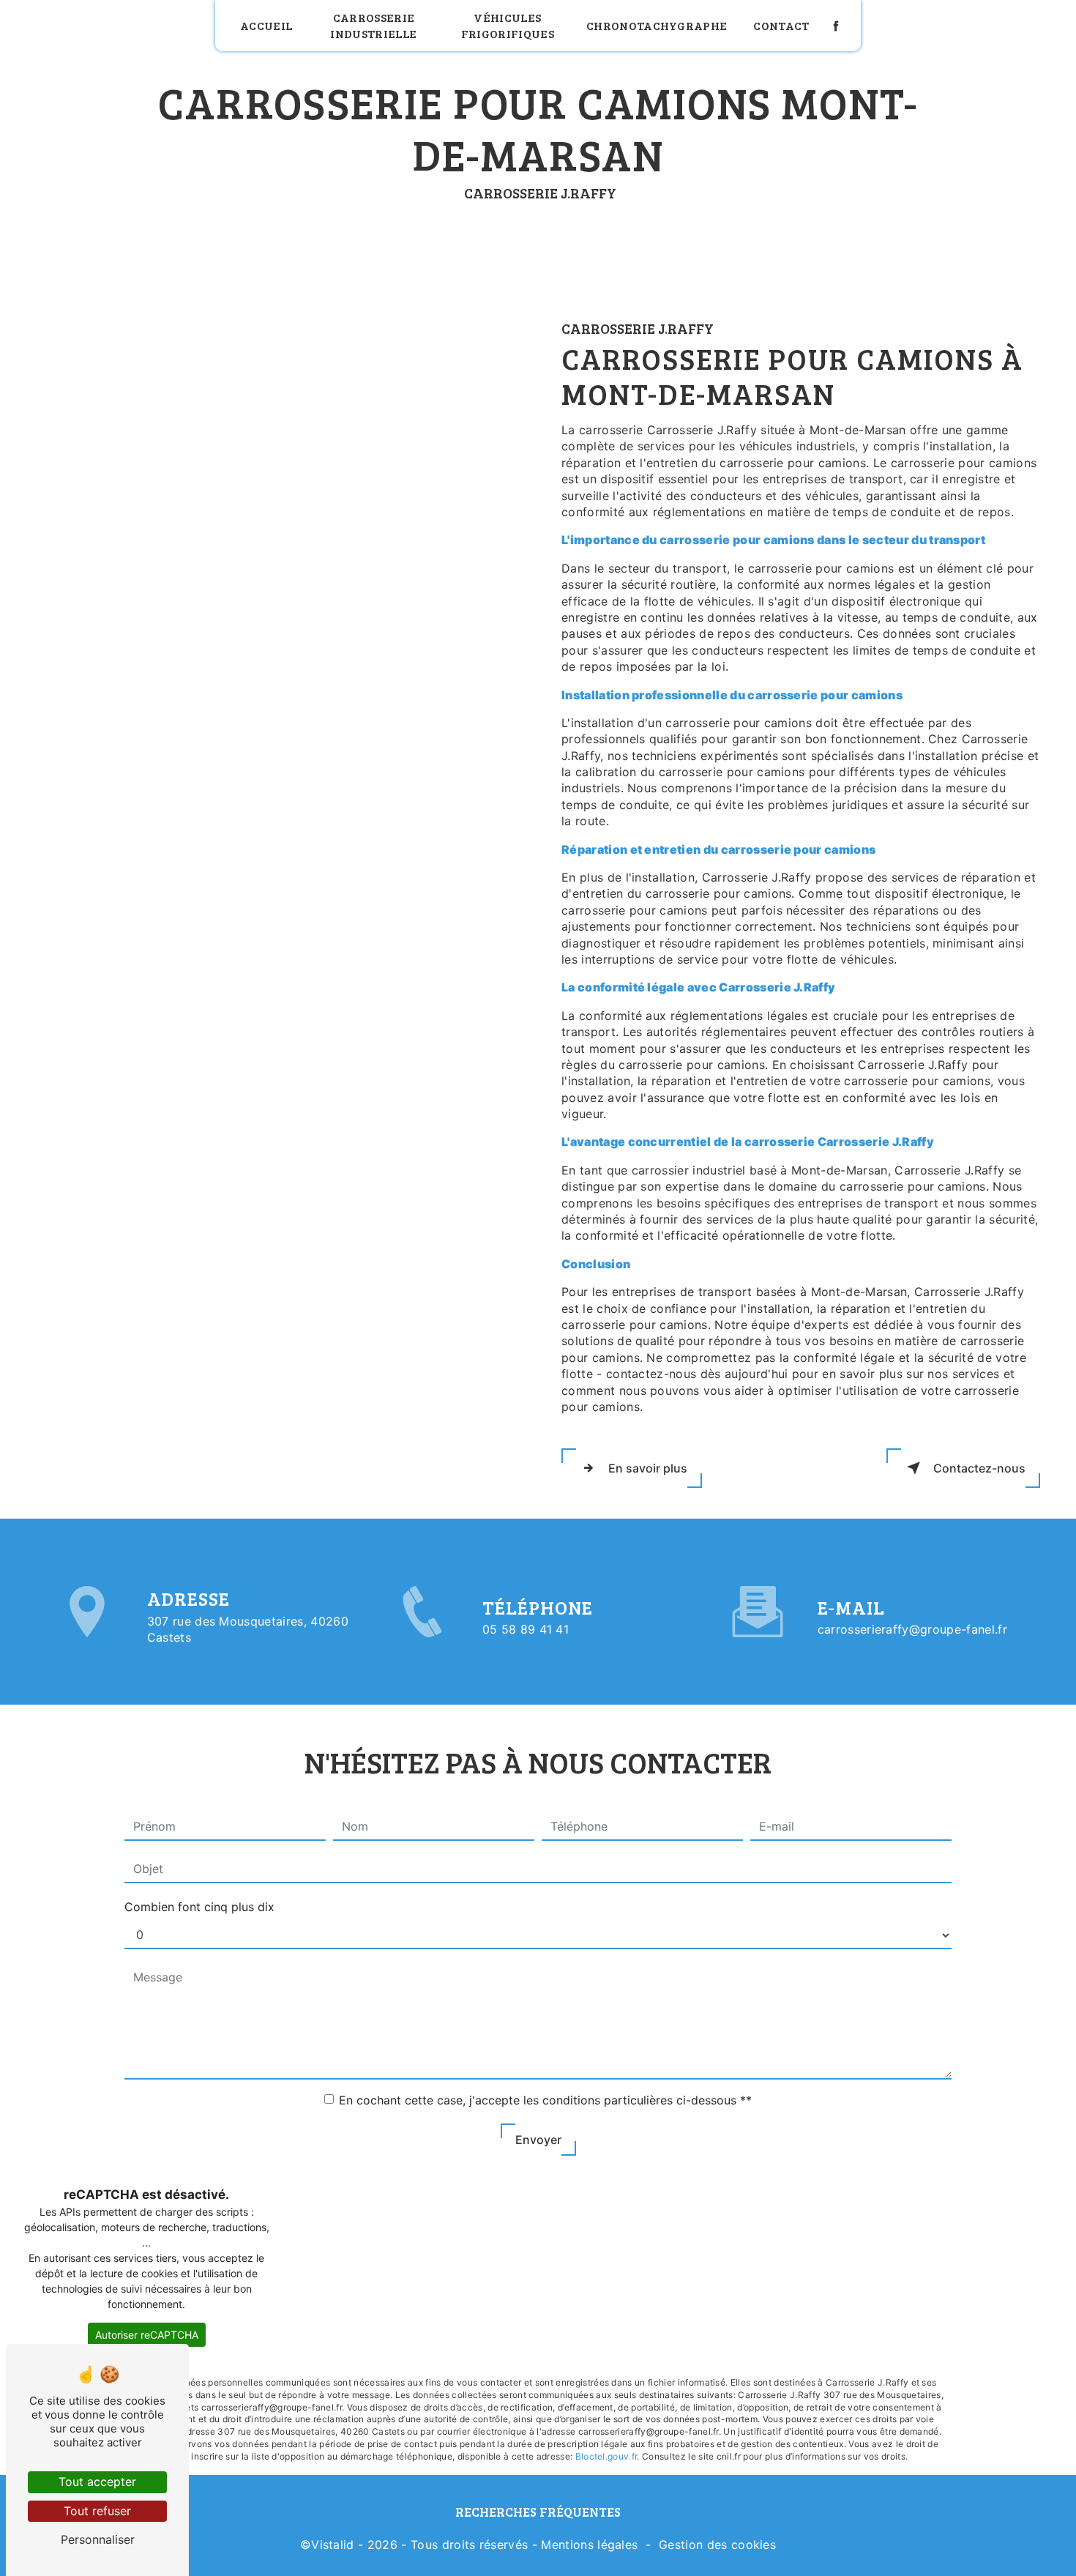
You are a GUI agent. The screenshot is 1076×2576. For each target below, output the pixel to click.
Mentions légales (589, 2545)
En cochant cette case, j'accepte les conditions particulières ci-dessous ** (545, 2100)
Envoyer (538, 2140)
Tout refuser (97, 2511)
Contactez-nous (979, 1468)
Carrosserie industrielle (373, 25)
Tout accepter (97, 2482)
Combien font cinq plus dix (199, 1907)
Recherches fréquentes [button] (538, 2512)
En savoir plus (648, 1468)
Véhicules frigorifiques (508, 25)
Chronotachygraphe (657, 25)
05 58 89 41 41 (526, 1629)
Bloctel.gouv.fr (606, 2456)
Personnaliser (98, 2539)
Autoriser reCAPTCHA (147, 2335)
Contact (781, 25)
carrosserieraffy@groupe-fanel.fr (912, 1629)
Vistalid (333, 2545)
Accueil (266, 25)
